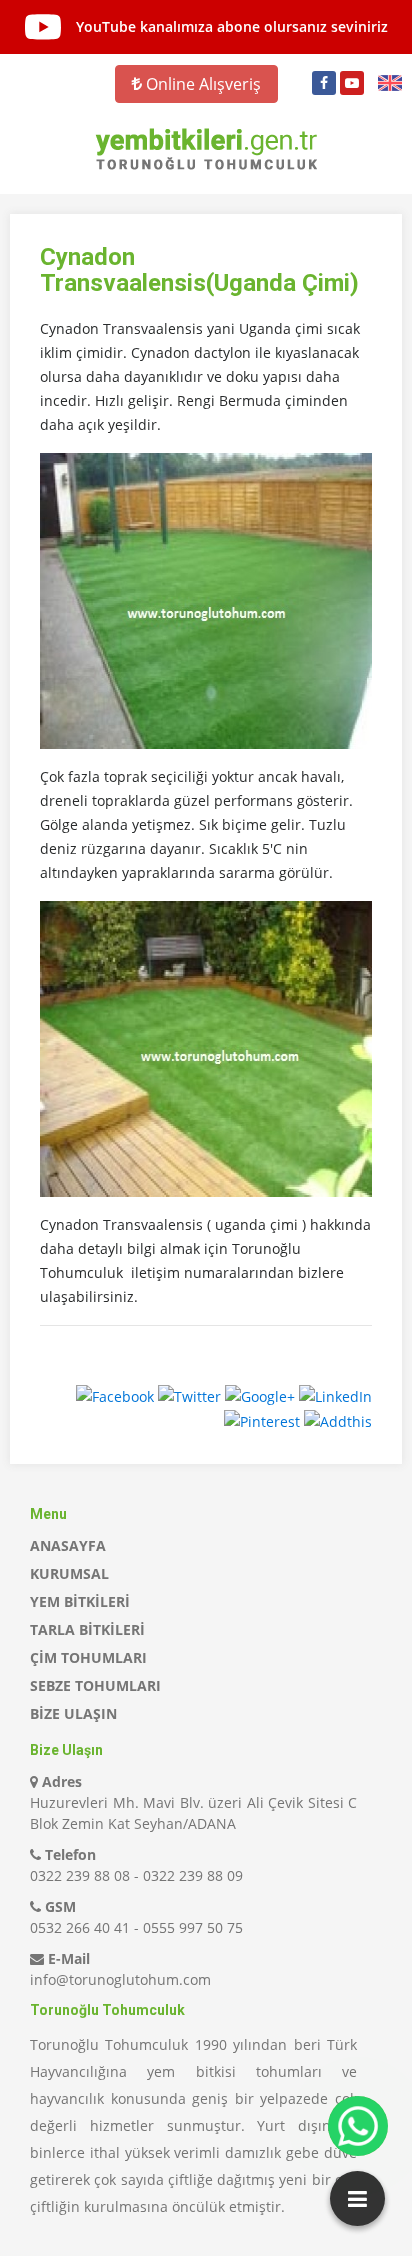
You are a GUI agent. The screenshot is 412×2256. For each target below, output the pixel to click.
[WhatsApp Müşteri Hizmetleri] (358, 2126)
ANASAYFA (68, 1545)
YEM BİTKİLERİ (80, 1601)
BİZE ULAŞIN (73, 1713)
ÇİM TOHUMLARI (88, 1657)
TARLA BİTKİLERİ (87, 1629)
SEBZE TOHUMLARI (95, 1685)
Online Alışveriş (201, 84)
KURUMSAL (69, 1573)
